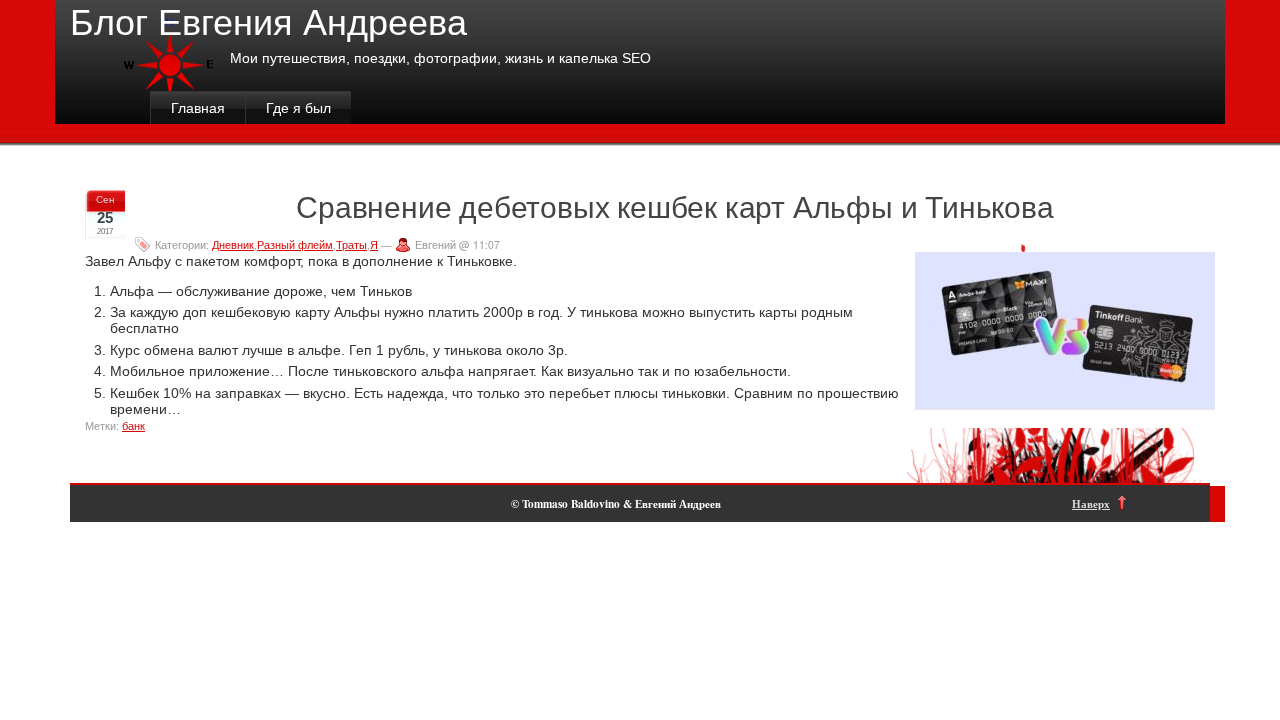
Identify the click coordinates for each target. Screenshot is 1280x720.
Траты (351, 244)
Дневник (233, 244)
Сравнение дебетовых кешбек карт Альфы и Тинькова (674, 205)
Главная (198, 108)
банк (133, 426)
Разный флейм (295, 244)
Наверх (1091, 503)
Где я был (298, 108)
